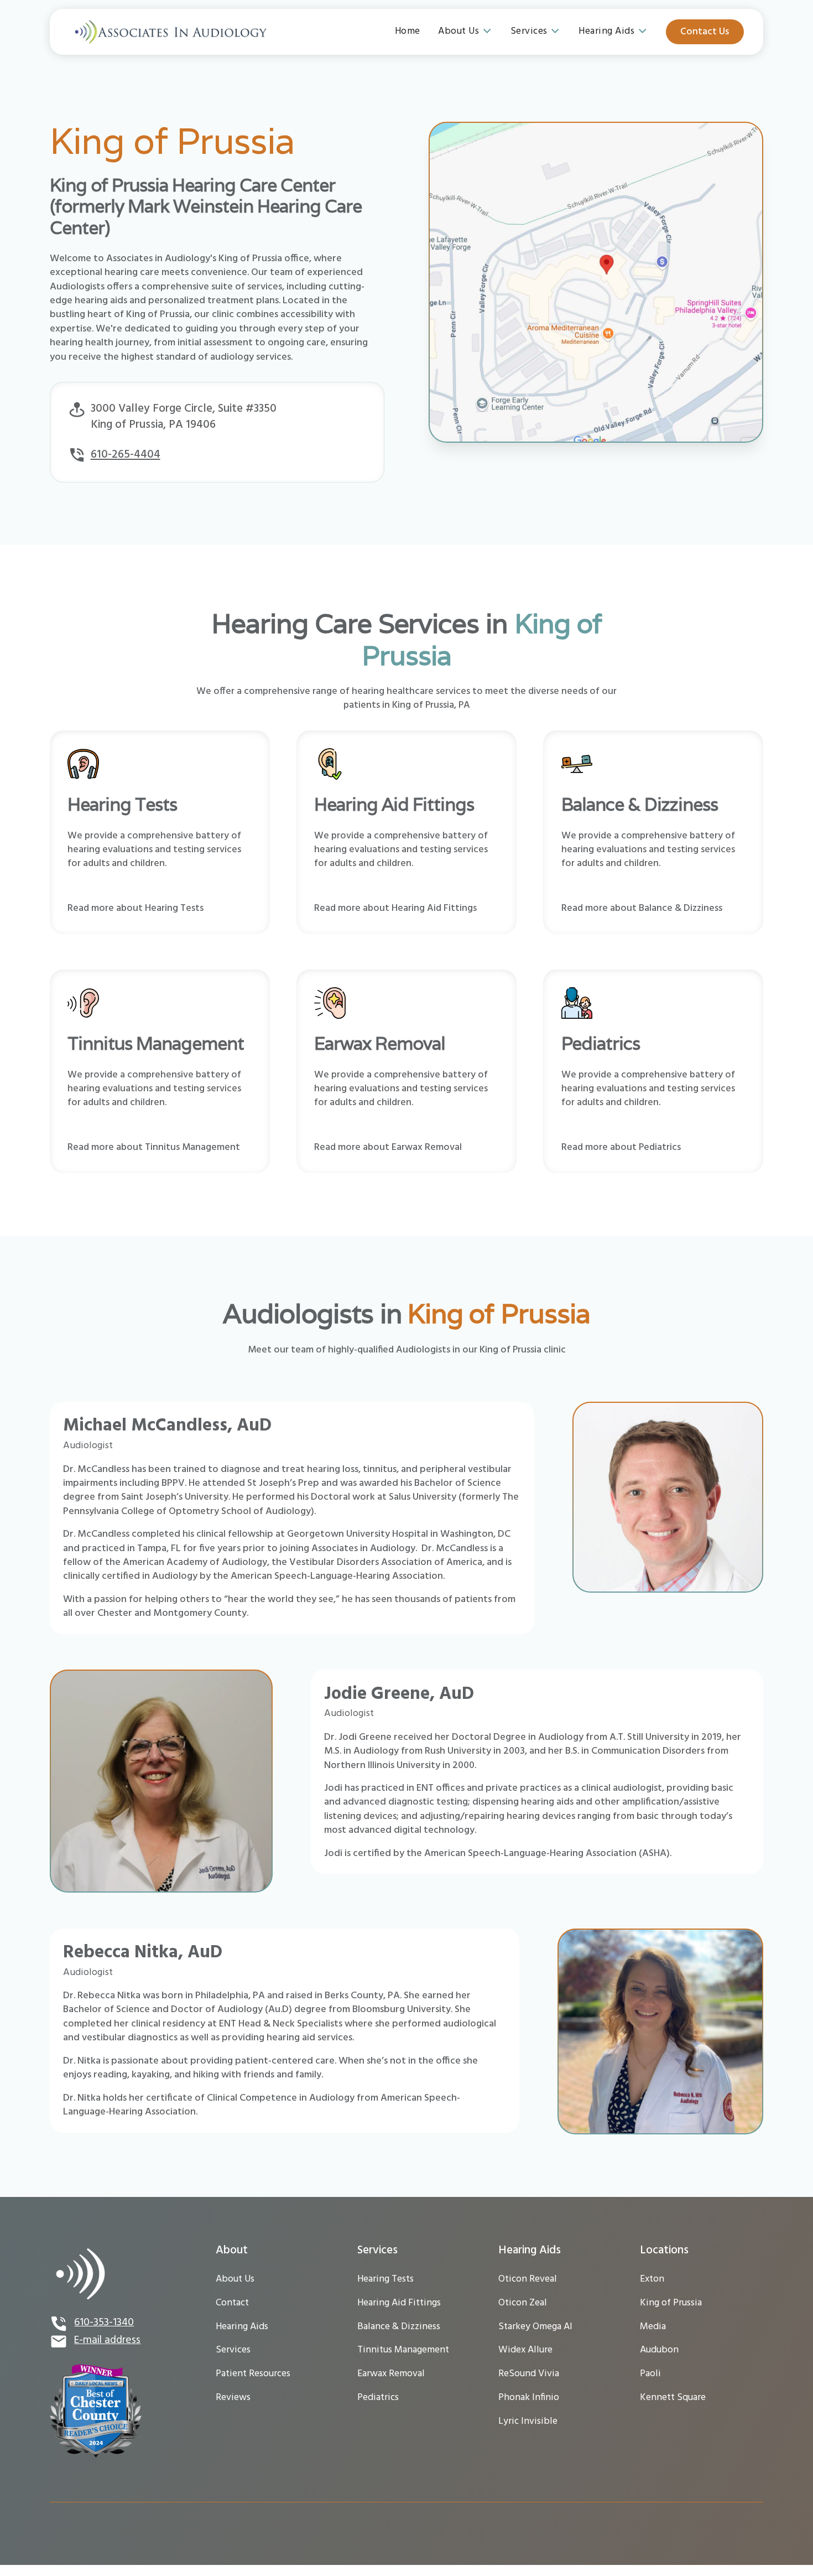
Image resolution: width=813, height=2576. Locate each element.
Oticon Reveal (528, 2279)
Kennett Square (673, 2398)
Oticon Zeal (523, 2303)
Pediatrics (378, 2398)
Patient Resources (253, 2374)
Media (653, 2327)
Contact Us (705, 32)
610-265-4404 (126, 455)
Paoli (650, 2374)
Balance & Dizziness (399, 2327)
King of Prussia (671, 2303)
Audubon (659, 2350)
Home (408, 31)
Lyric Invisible (528, 2421)
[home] (170, 32)
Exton (652, 2279)
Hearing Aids (242, 2327)
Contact (232, 2303)
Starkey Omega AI (535, 2327)
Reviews (233, 2398)
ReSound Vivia (529, 2374)
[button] (465, 32)
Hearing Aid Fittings (399, 2303)
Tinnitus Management (403, 2350)
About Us (235, 2279)
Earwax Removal (391, 2374)
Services (233, 2350)
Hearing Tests (385, 2279)
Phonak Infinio (529, 2398)
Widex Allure (525, 2350)
